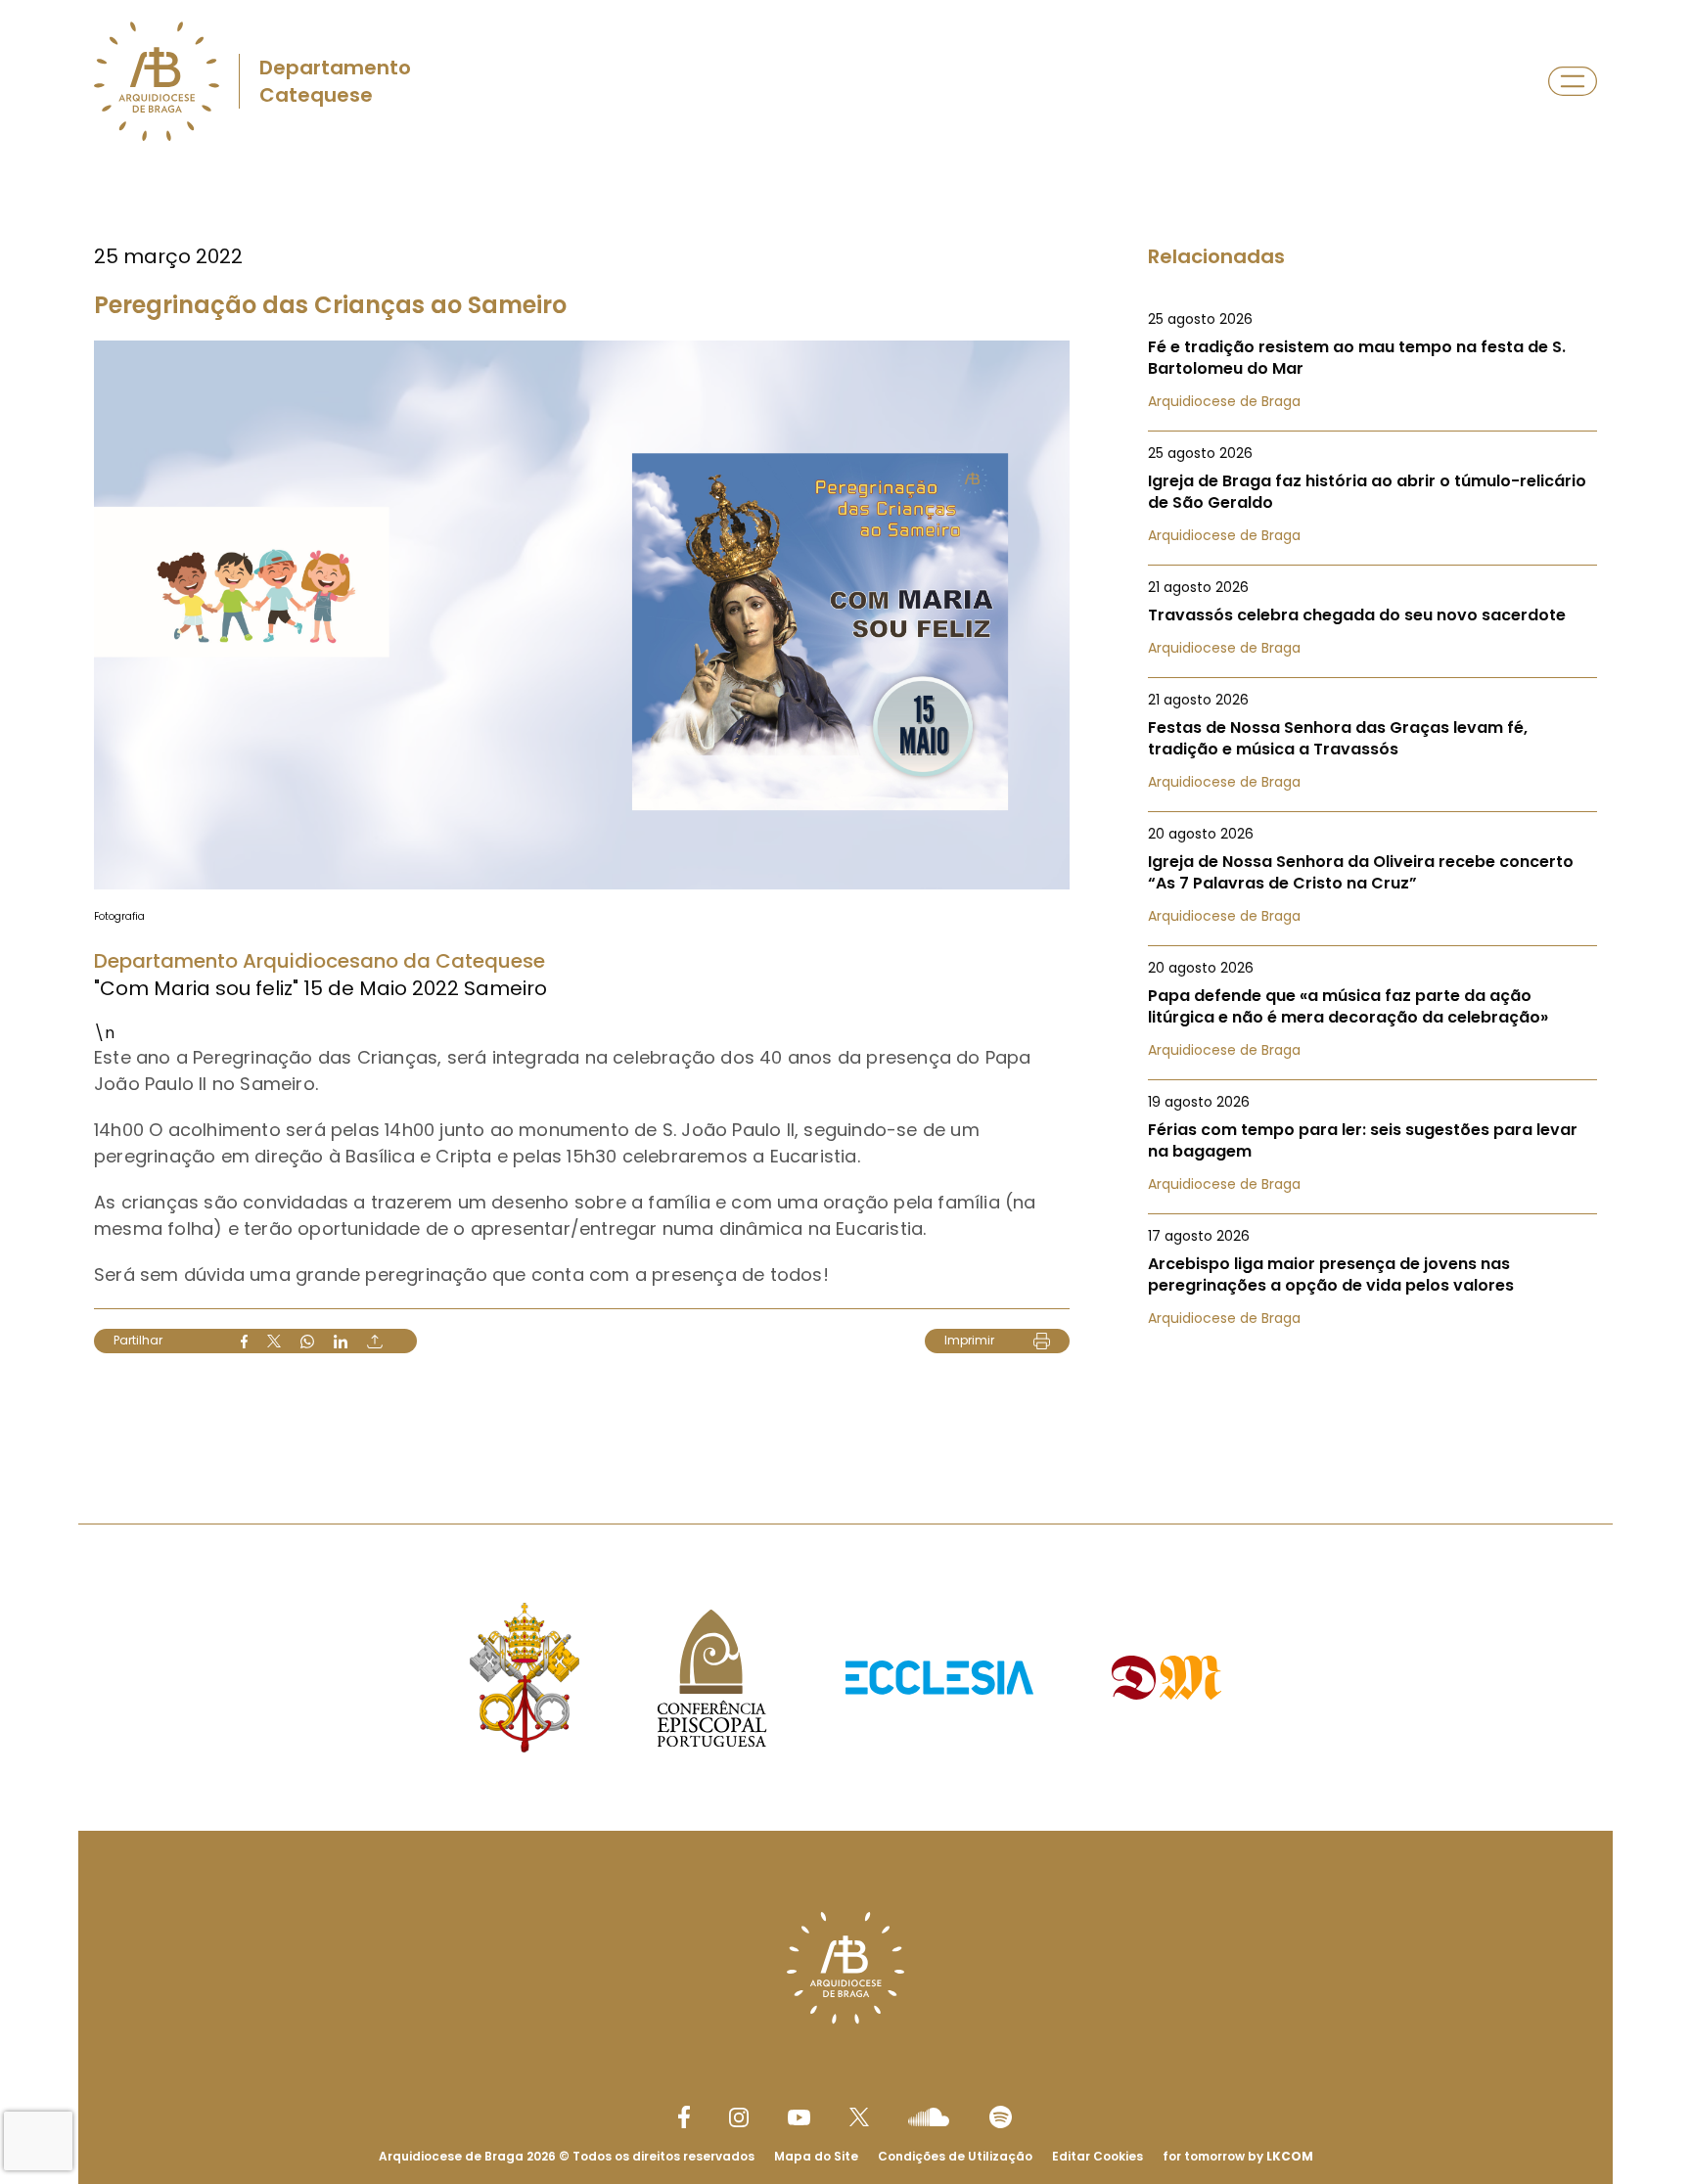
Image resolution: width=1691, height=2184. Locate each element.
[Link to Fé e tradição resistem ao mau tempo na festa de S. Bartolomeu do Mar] (1372, 360)
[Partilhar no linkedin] (341, 1342)
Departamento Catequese (335, 81)
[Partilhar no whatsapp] (307, 1342)
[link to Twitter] (859, 2116)
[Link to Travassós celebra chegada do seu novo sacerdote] (1372, 617)
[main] (845, 805)
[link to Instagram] (739, 2117)
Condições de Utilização (955, 2156)
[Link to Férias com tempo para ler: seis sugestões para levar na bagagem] (1372, 1143)
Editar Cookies (1097, 2157)
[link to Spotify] (1001, 2117)
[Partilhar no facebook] (244, 1342)
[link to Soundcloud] (929, 2116)
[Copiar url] (375, 1342)
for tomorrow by (1238, 2156)
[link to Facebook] (684, 2117)
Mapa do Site (816, 2156)
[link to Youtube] (799, 2117)
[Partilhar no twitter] (274, 1341)
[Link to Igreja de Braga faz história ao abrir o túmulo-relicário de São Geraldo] (1372, 494)
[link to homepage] (157, 81)
